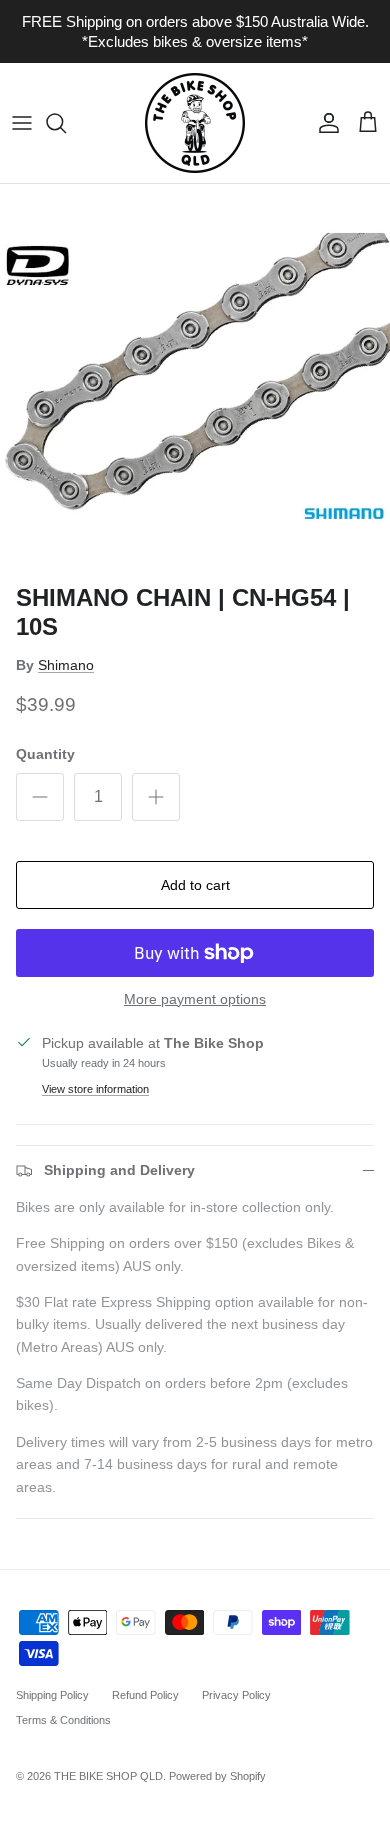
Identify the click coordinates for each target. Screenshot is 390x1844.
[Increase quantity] (156, 797)
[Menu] (22, 123)
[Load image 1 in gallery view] (195, 379)
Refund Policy (145, 1695)
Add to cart (195, 885)
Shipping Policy (52, 1695)
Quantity (45, 754)
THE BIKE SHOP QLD (108, 1776)
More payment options (195, 999)
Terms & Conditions (63, 1720)
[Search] (66, 123)
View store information (95, 1089)
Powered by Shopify (217, 1776)
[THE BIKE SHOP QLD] (195, 123)
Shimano (66, 665)
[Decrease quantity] (40, 797)
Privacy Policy (236, 1695)
